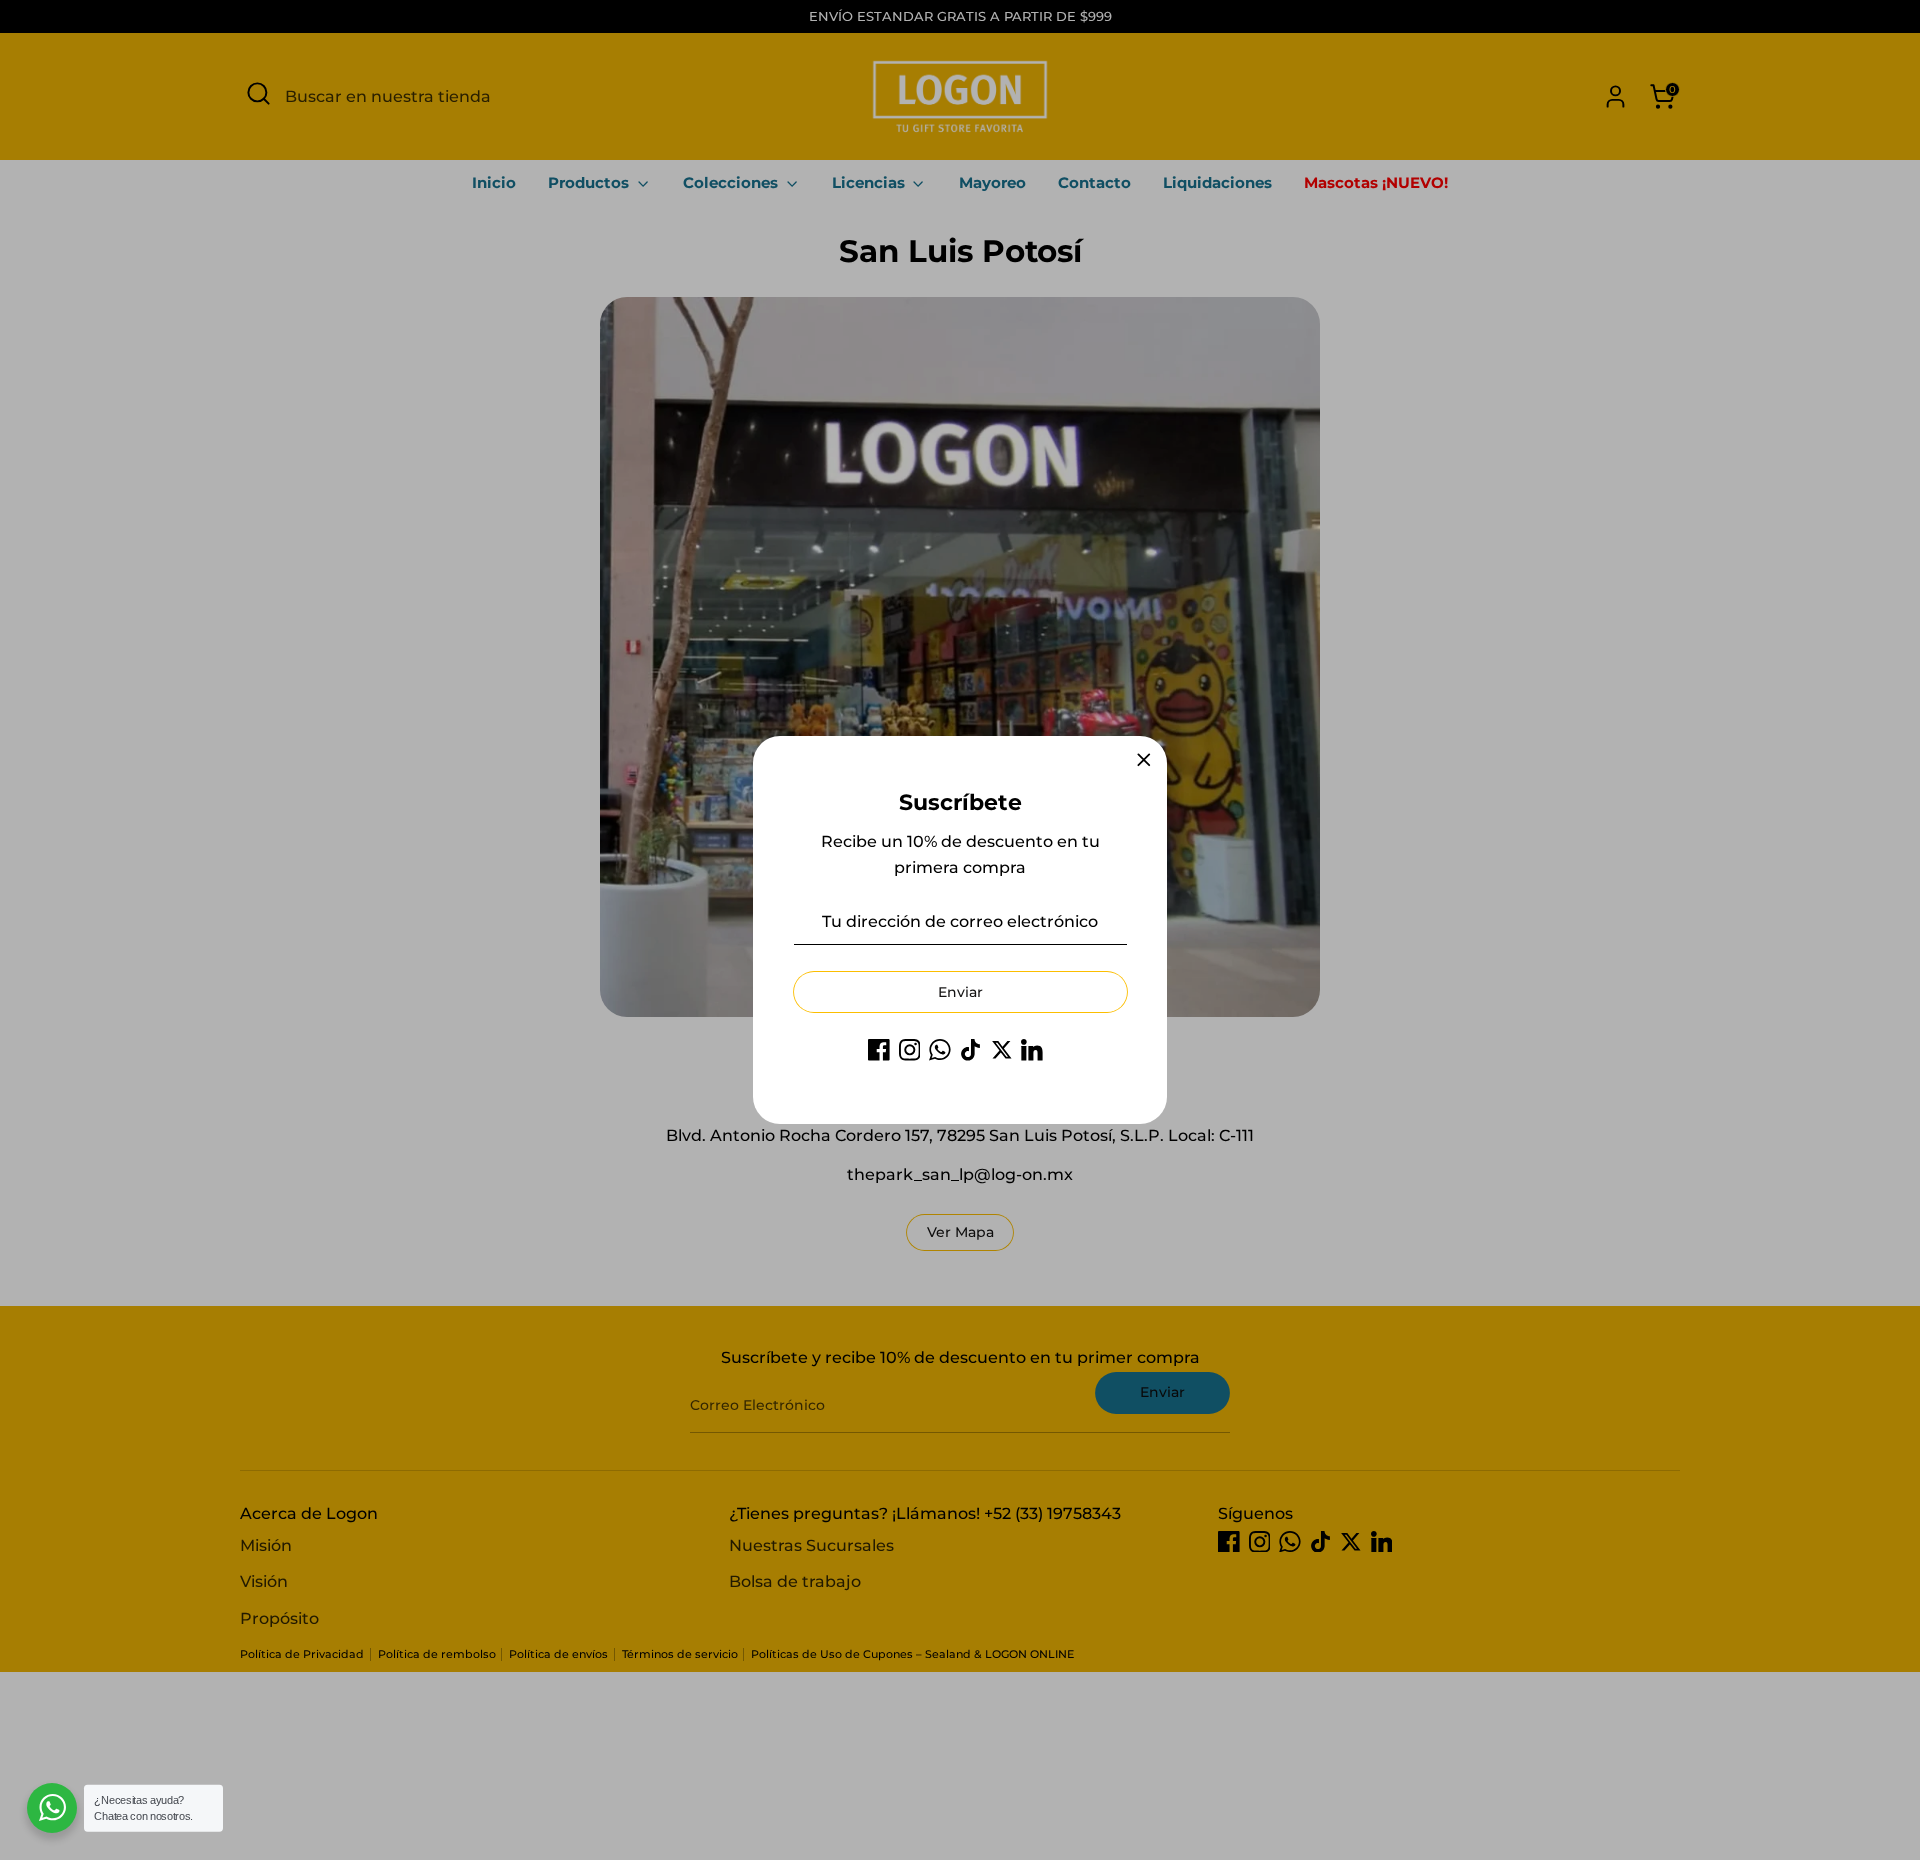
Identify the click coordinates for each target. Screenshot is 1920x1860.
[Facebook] (879, 1050)
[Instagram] (910, 1050)
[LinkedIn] (1032, 1050)
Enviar (960, 992)
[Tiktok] (971, 1050)
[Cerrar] (1144, 760)
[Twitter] (1002, 1050)
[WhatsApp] (940, 1050)
